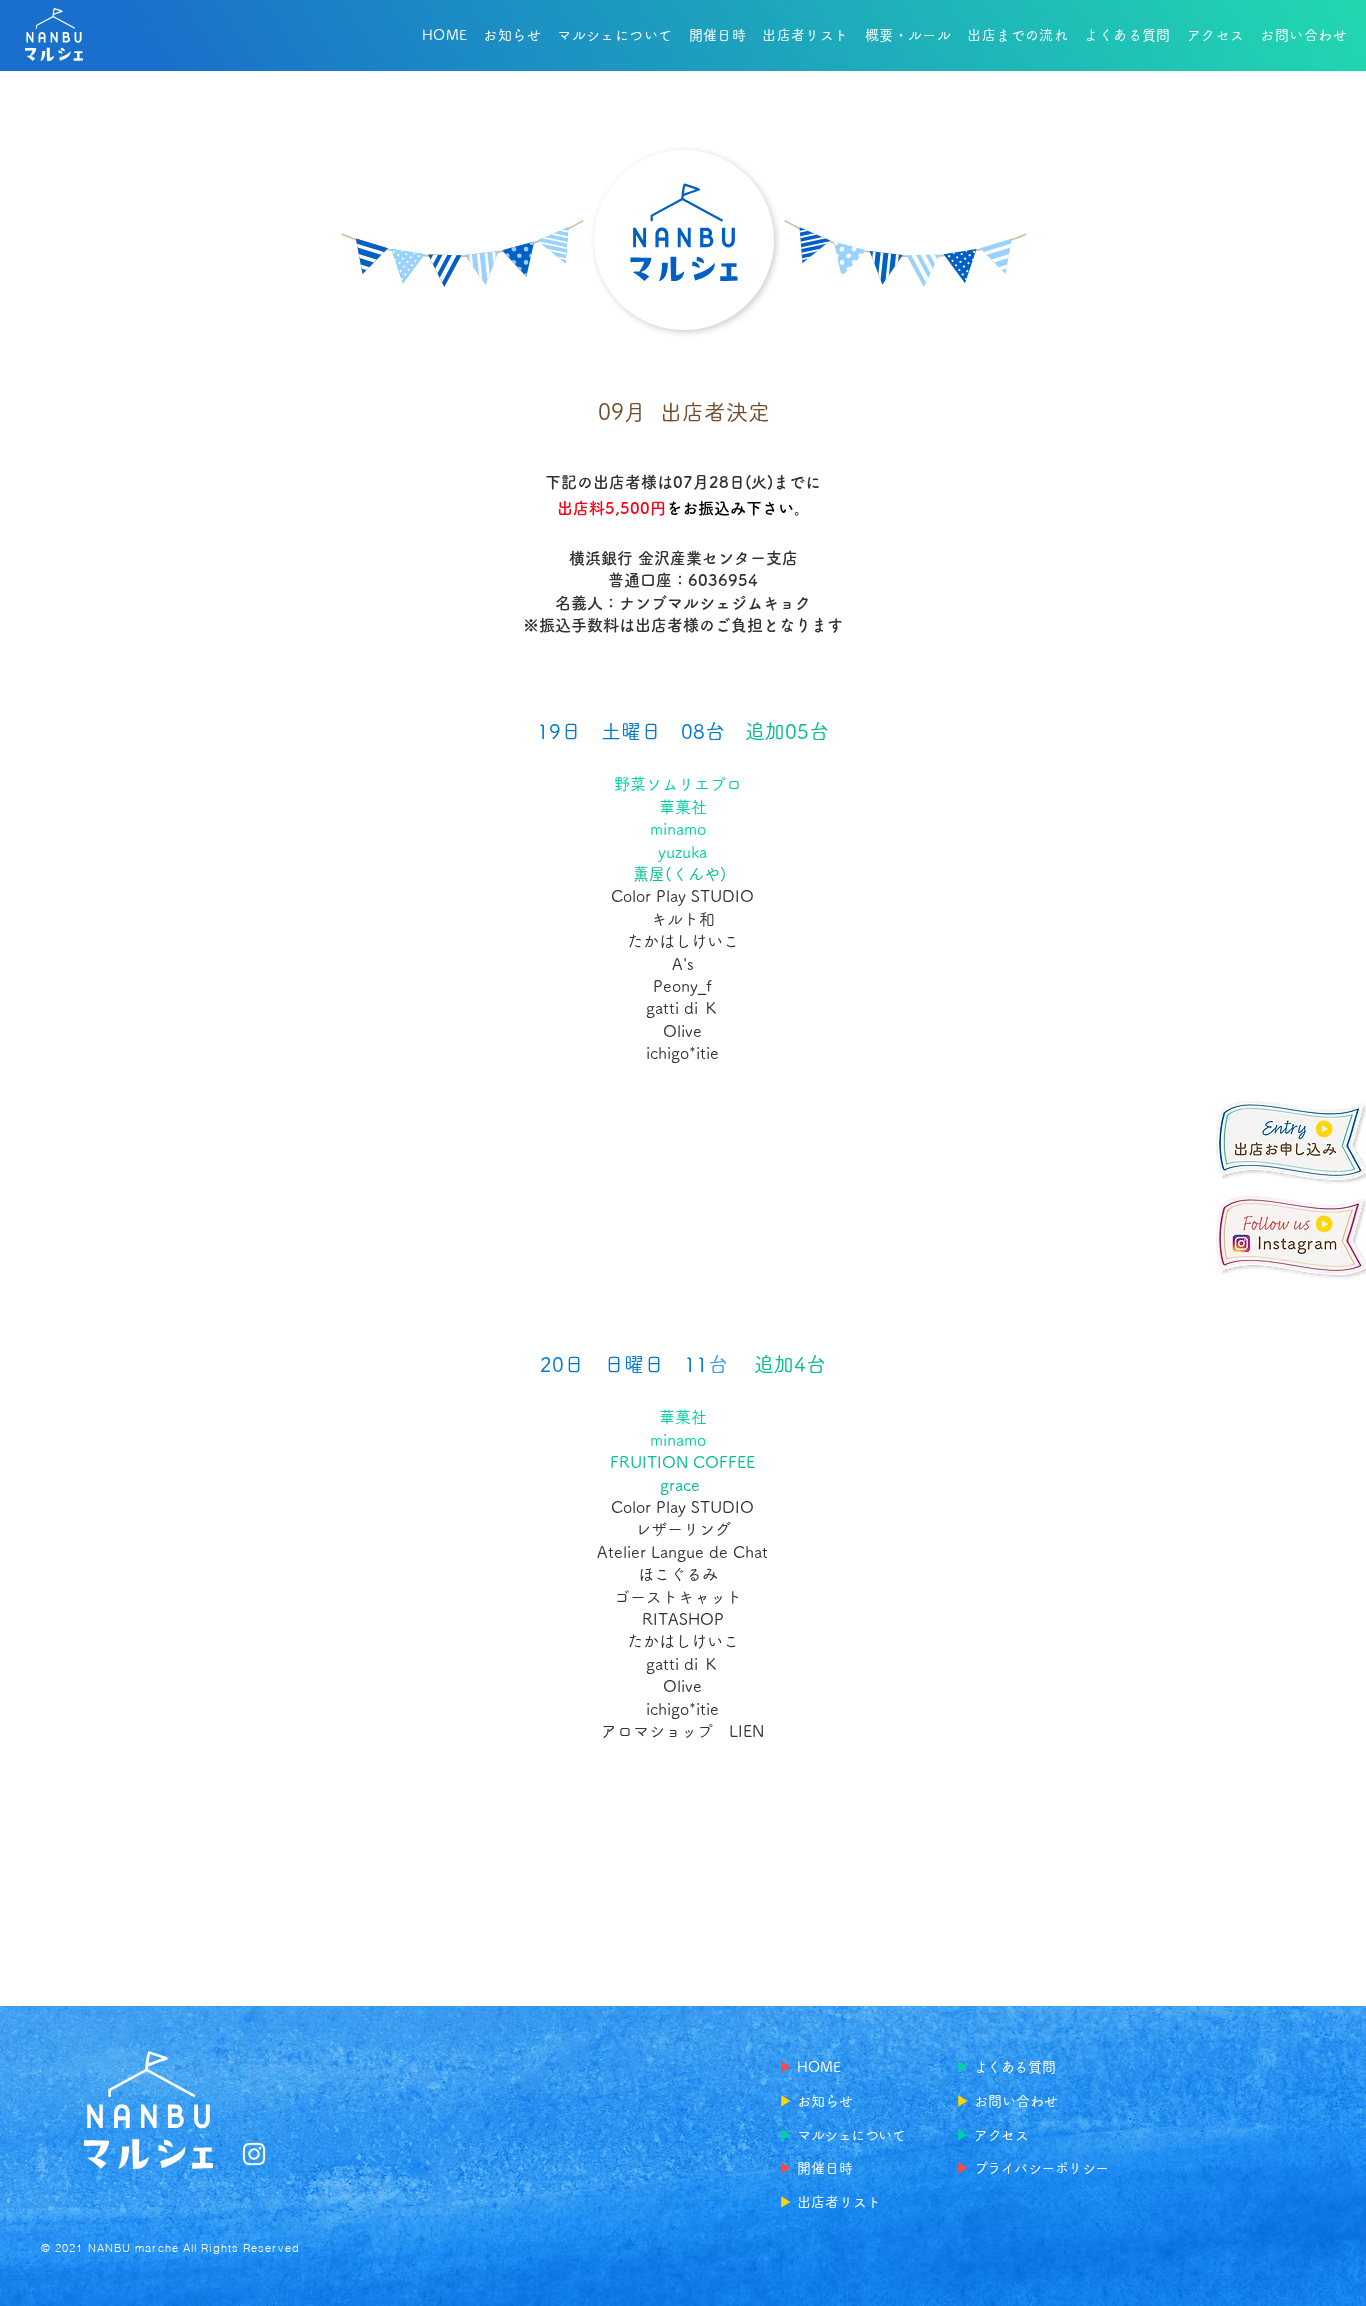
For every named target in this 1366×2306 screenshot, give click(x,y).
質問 (1042, 2067)
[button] (805, 35)
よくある (1001, 2067)
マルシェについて (851, 2135)
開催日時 (825, 2168)
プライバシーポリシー (1041, 2168)
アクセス (1001, 2135)
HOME (819, 2067)
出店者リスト (839, 2202)
